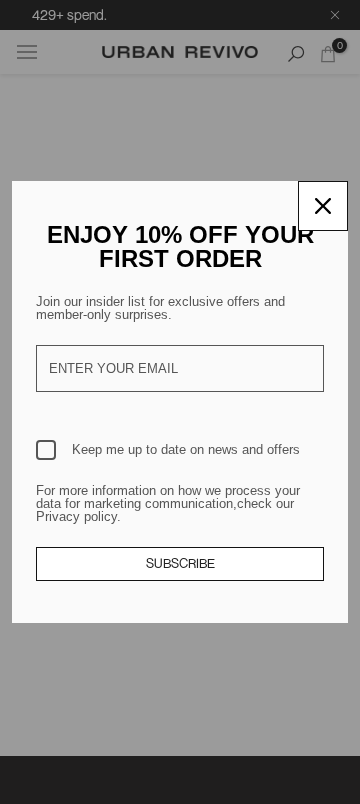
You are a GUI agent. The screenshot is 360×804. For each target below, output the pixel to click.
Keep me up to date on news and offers (186, 449)
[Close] (323, 206)
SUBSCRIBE (180, 563)
